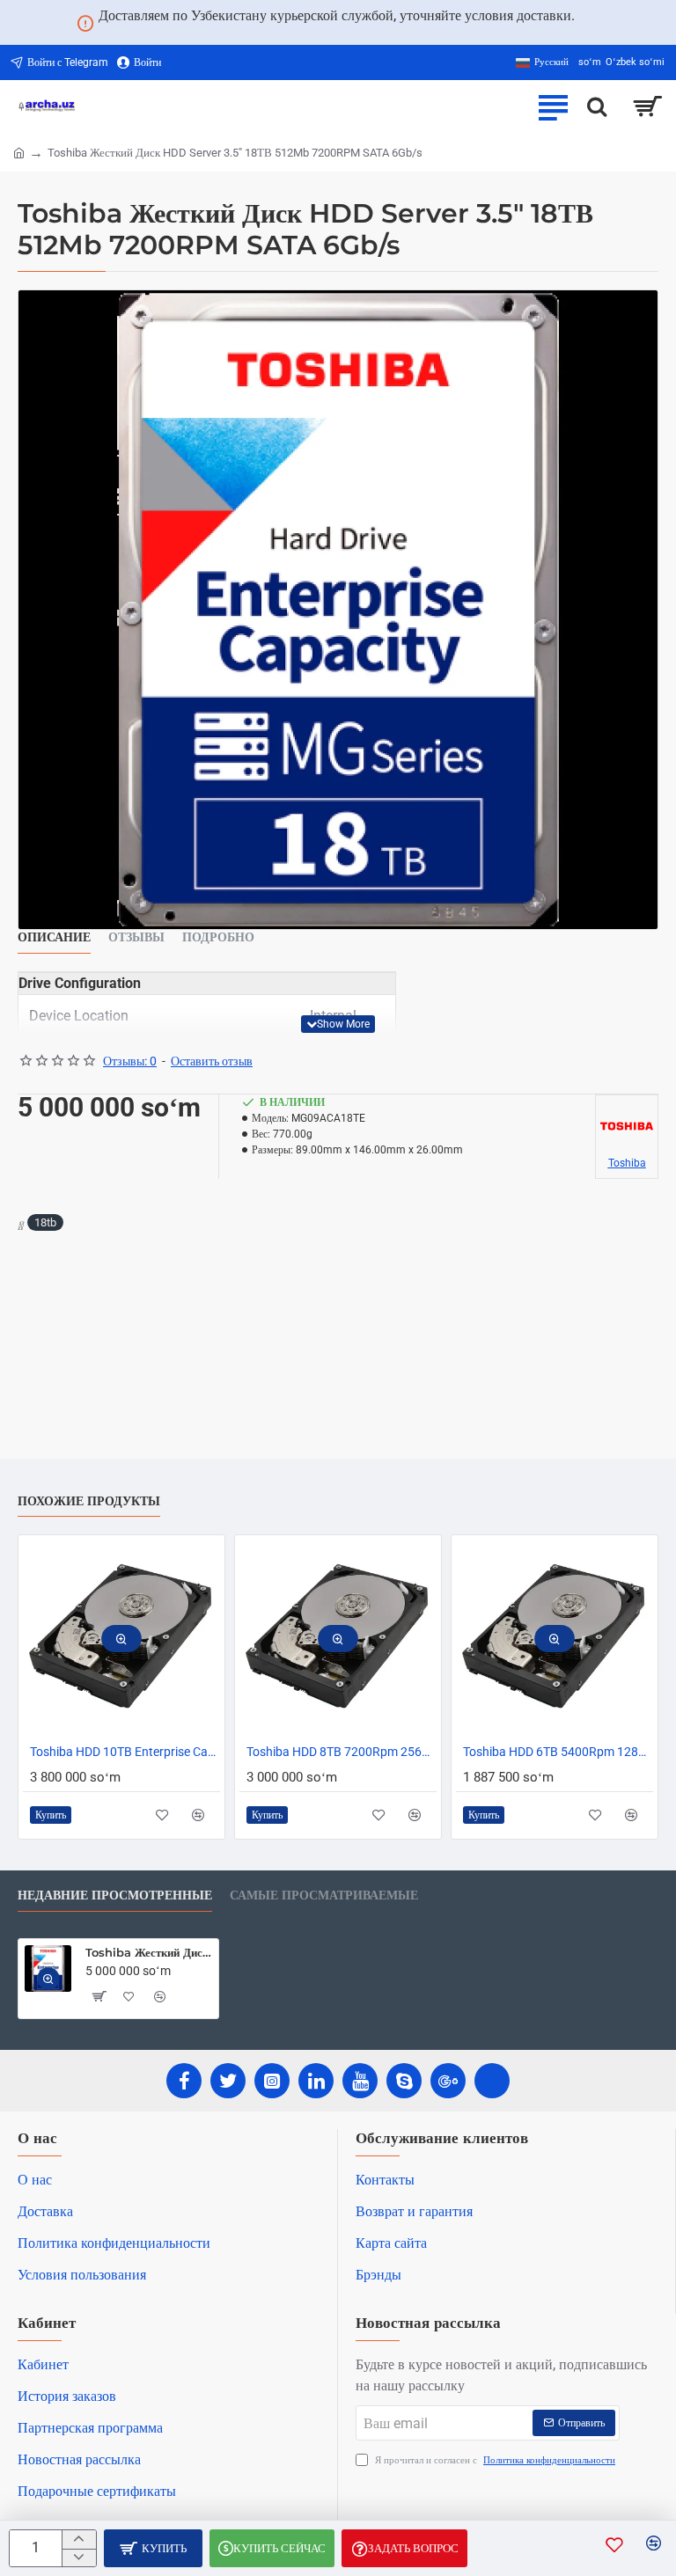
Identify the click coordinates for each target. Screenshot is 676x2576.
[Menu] (553, 106)
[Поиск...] (597, 106)
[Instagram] (272, 2081)
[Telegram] (492, 2081)
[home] (19, 152)
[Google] (448, 2081)
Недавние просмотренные (115, 1895)
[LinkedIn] (316, 2081)
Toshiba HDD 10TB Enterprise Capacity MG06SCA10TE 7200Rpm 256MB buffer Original (125, 1752)
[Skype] (404, 2081)
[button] (338, 1024)
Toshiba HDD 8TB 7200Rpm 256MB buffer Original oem (342, 1752)
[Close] (596, 23)
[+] (79, 2539)
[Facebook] (184, 2081)
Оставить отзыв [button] (212, 1061)
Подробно (218, 937)
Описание (54, 937)
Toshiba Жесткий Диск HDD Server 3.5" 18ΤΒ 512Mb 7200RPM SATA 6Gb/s (149, 1952)
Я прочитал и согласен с (494, 2460)
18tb (45, 1222)
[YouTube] (360, 2081)
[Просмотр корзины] (647, 106)
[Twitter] (228, 2081)
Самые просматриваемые (324, 1895)
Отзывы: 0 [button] (130, 1061)
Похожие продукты (89, 1501)
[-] (79, 2558)
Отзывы (136, 937)
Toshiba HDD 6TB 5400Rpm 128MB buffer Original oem (558, 1752)
